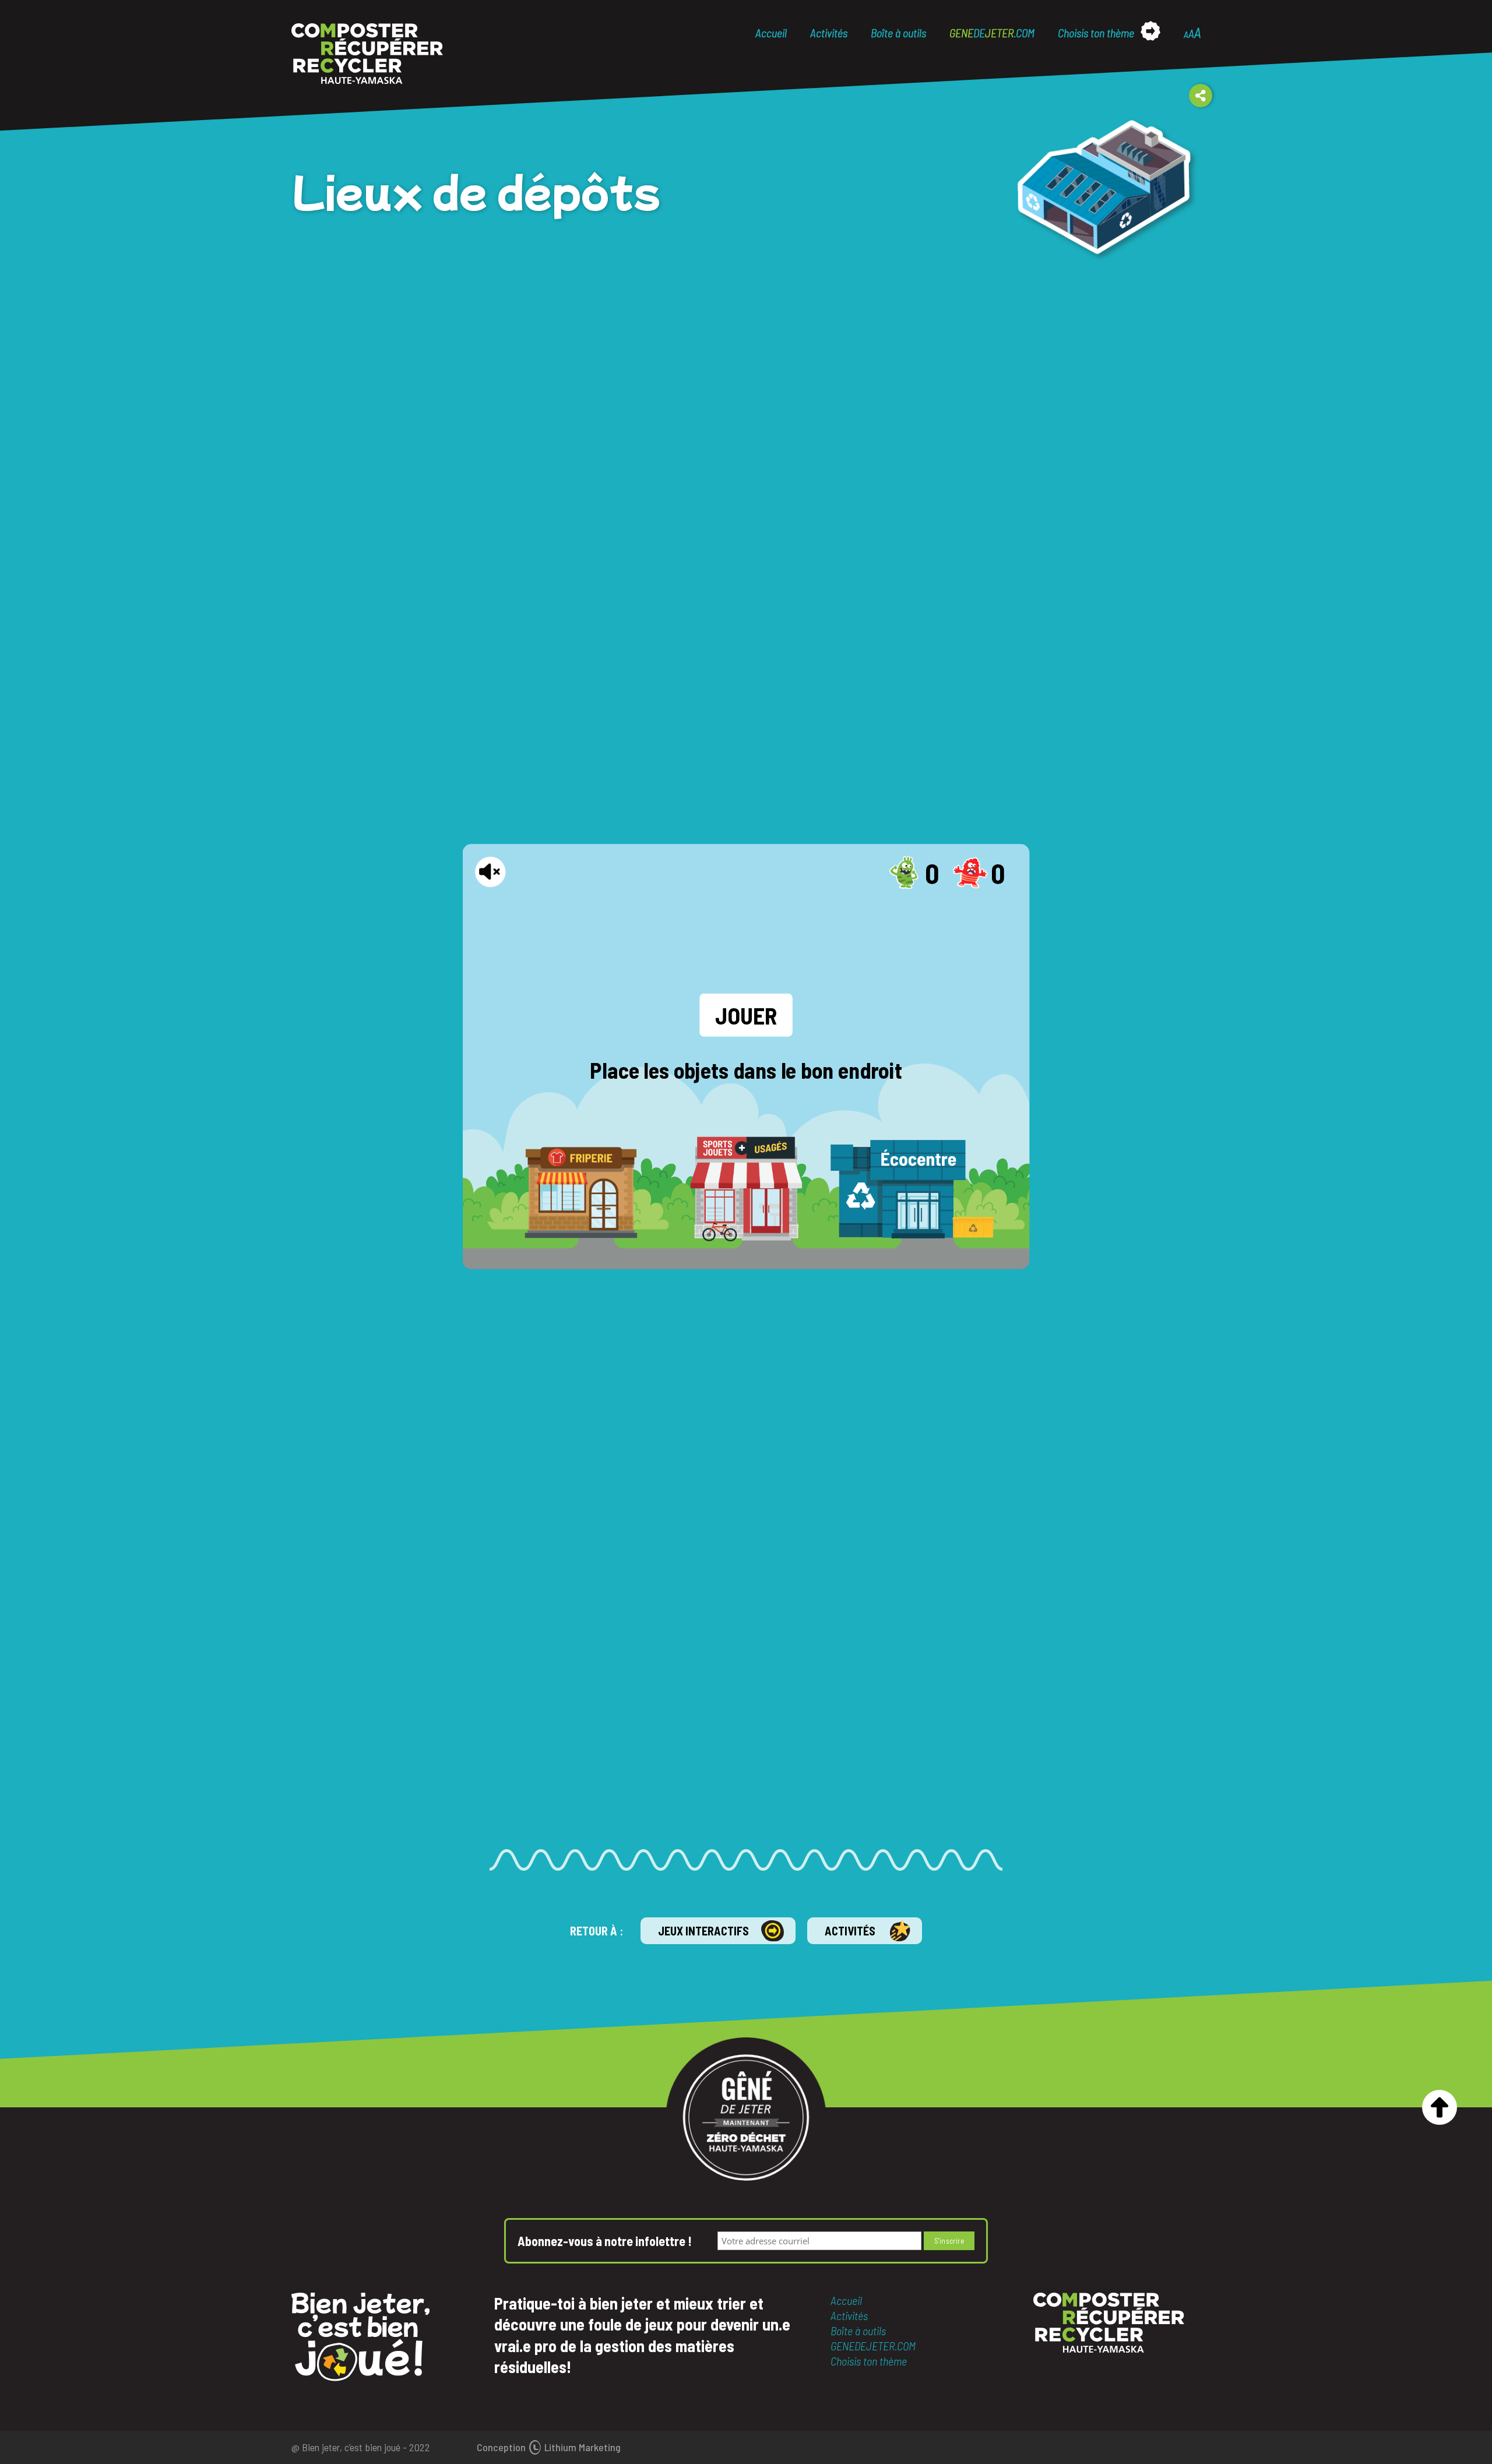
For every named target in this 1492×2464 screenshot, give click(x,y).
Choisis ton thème (1096, 33)
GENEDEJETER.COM (873, 2346)
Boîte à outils (898, 33)
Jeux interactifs (703, 1931)
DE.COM (992, 33)
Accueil (771, 33)
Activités (829, 33)
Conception (549, 2447)
